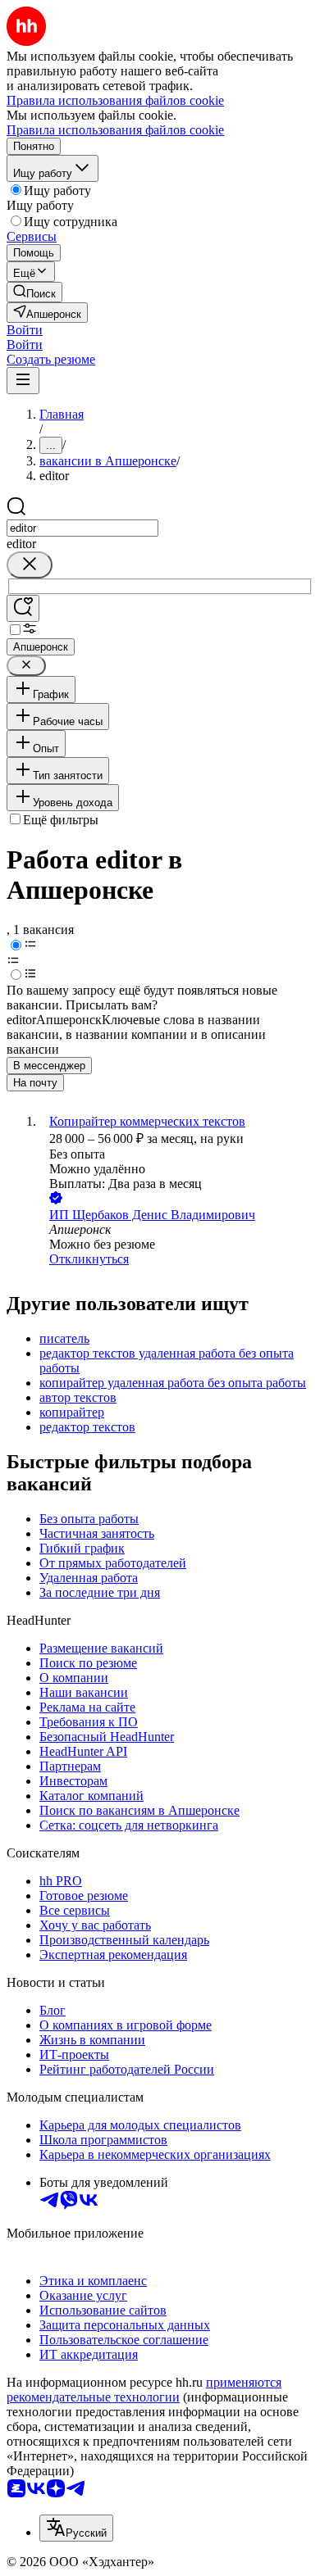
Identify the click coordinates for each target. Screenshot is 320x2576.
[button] (25, 330)
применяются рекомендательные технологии (144, 2390)
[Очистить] (30, 565)
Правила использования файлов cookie (115, 130)
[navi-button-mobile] (23, 381)
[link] (34, 292)
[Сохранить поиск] (23, 608)
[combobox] (82, 528)
